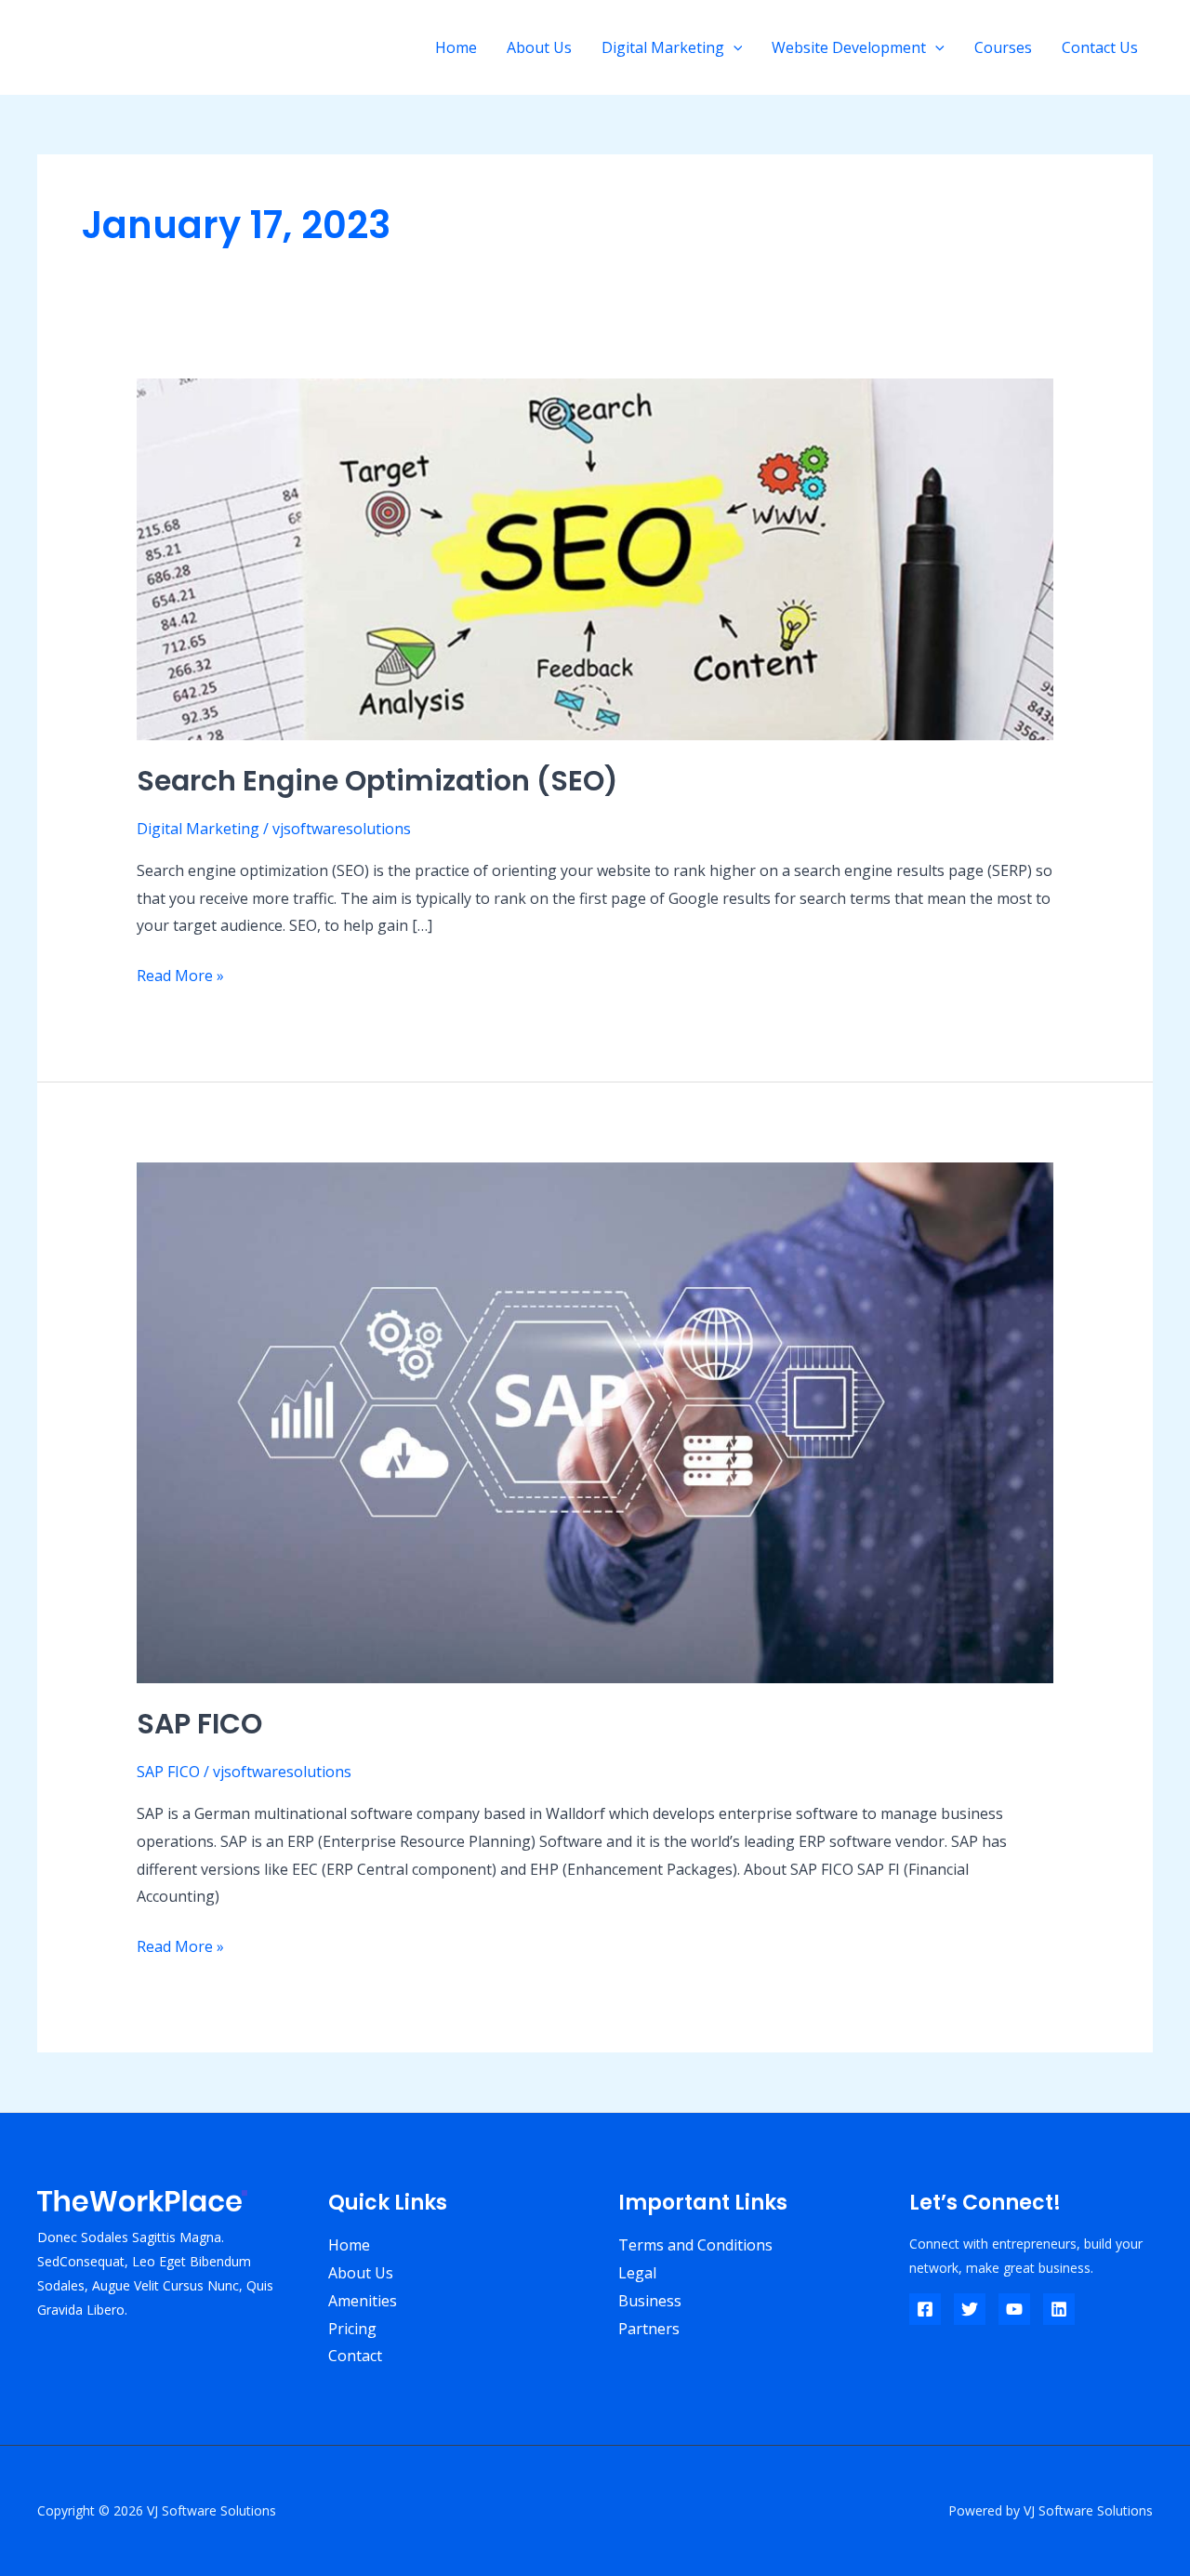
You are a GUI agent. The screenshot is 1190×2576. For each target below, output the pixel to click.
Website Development (849, 47)
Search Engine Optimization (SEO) (377, 781)
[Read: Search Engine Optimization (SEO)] (595, 558)
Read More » (180, 974)
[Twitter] (970, 2309)
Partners (649, 2329)
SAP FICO (199, 1724)
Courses (1003, 47)
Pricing (352, 2329)
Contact (355, 2356)
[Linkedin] (1059, 2309)
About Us (539, 47)
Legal (637, 2273)
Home (456, 47)
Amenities (363, 2301)
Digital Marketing (663, 47)
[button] (734, 47)
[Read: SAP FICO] (595, 1421)
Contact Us (1100, 47)
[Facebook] (925, 2309)
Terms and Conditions (695, 2245)
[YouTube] (1014, 2309)
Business (650, 2301)
